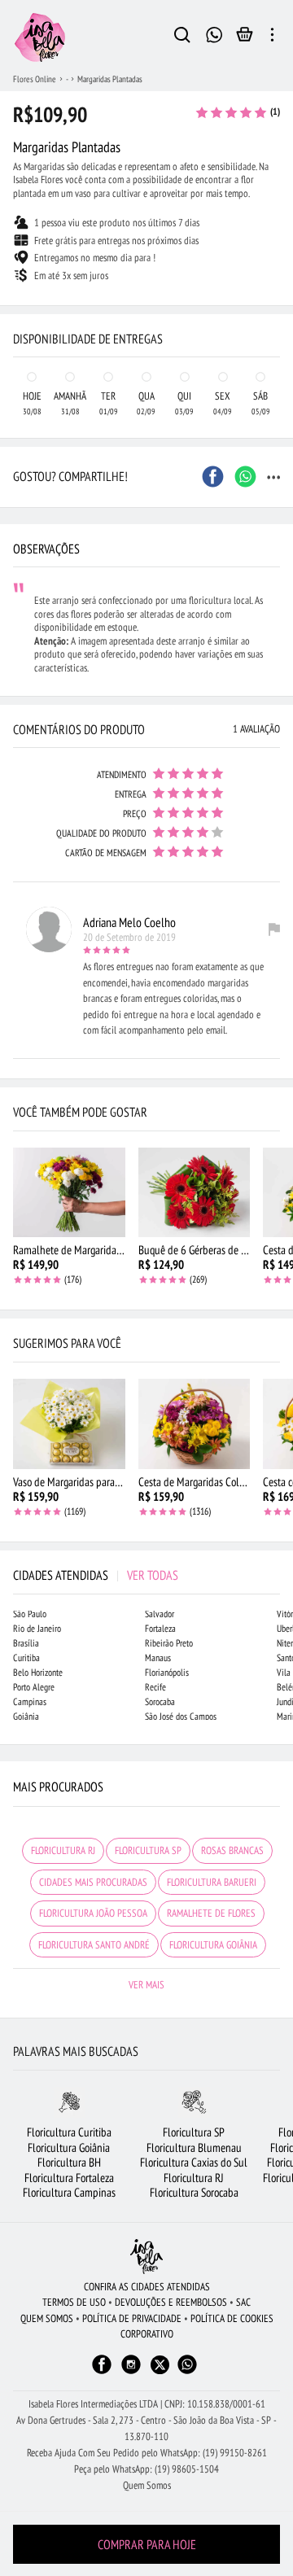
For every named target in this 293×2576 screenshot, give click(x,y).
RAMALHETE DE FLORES (211, 1913)
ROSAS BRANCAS (232, 1850)
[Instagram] (131, 2372)
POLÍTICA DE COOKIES (232, 2318)
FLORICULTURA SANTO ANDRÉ (94, 1945)
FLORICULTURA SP (148, 1850)
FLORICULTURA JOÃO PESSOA (93, 1913)
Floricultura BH (69, 2162)
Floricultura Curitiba (69, 2132)
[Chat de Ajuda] (214, 33)
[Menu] (272, 37)
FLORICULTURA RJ (63, 1850)
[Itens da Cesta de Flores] (245, 38)
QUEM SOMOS (47, 2318)
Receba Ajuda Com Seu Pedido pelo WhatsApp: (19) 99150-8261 (147, 2453)
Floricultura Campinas (69, 2192)
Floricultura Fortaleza (69, 2178)
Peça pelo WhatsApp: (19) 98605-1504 (146, 2469)
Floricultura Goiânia (69, 2147)
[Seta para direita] (277, 306)
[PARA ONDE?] (182, 37)
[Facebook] (102, 2372)
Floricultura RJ (194, 2178)
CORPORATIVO (147, 2334)
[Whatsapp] (187, 2372)
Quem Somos (147, 2485)
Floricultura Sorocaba (194, 2192)
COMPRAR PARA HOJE (147, 2544)
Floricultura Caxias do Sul (194, 2162)
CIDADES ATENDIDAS (96, 1575)
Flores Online (35, 79)
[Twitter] (160, 2365)
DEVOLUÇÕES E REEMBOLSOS (171, 2302)
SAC (243, 2302)
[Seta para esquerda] (16, 306)
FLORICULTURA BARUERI (212, 1882)
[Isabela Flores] (146, 2257)
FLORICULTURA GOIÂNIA (213, 1945)
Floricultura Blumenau (194, 2147)
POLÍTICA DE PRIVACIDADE (132, 2318)
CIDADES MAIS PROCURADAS (93, 1882)
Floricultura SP (194, 2132)
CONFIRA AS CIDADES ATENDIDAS (147, 2287)
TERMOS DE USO (74, 2302)
